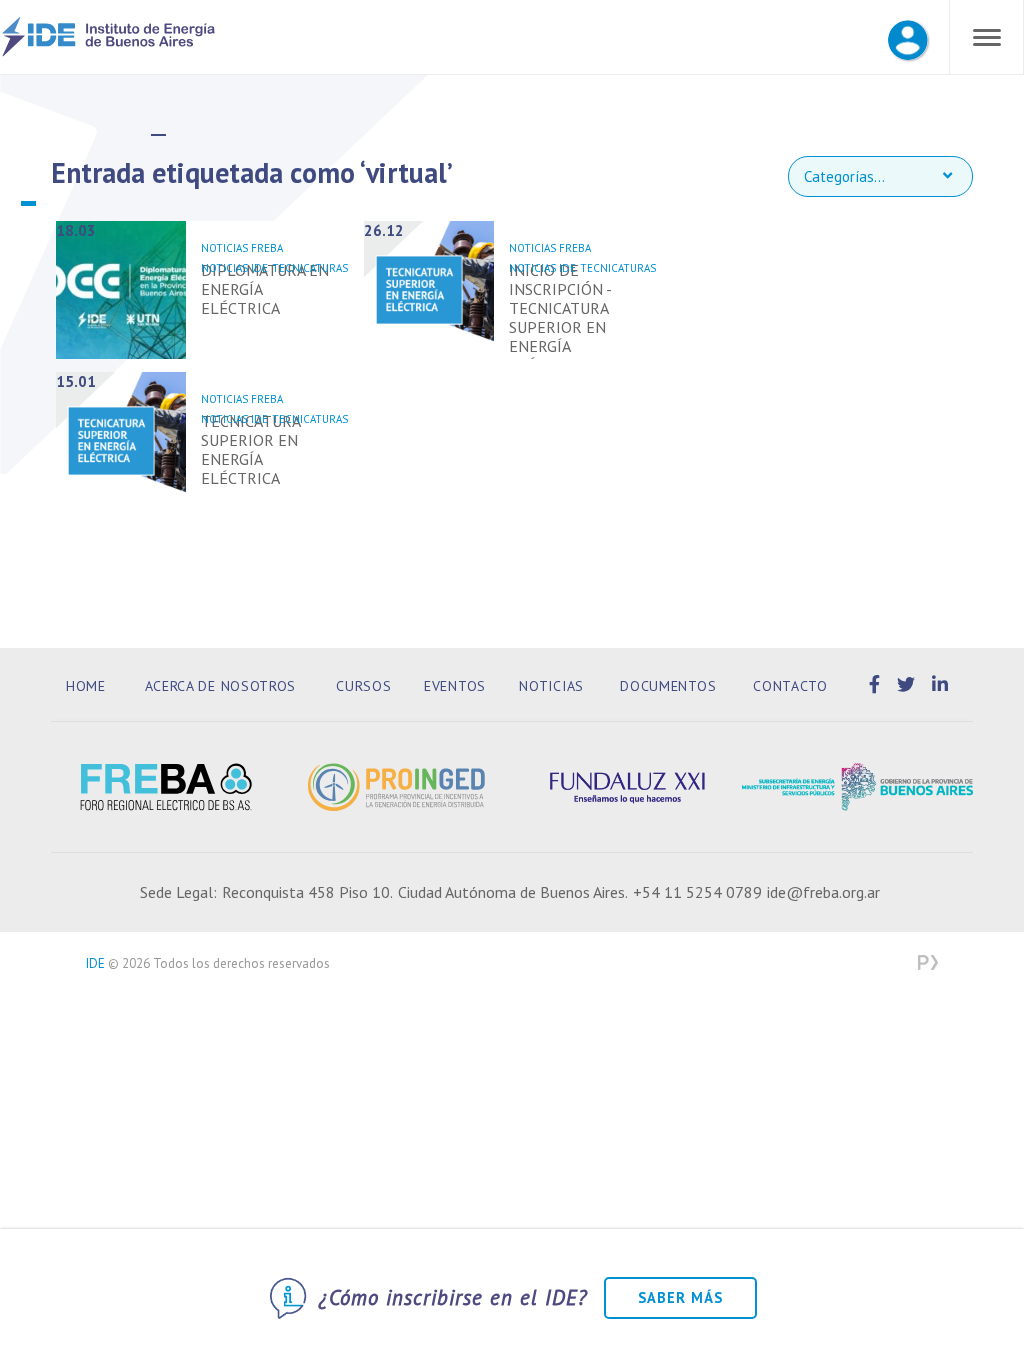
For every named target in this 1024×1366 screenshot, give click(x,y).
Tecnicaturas (310, 268)
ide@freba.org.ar (823, 892)
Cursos (363, 686)
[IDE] (109, 53)
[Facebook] (878, 684)
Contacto (790, 686)
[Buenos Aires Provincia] (857, 787)
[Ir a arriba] (975, 1303)
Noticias (551, 686)
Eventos (455, 686)
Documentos (668, 686)
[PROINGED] (397, 787)
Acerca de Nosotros (221, 686)
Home (86, 686)
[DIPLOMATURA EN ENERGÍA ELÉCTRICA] (121, 290)
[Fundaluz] (627, 787)
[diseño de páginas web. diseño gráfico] (928, 964)
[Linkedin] (940, 684)
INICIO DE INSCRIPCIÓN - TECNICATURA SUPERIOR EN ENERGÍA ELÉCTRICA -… (560, 317)
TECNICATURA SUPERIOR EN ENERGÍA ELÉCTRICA (250, 449)
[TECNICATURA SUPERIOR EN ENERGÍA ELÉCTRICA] (121, 441)
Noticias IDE (234, 268)
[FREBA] (166, 787)
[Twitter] (909, 684)
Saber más (680, 1297)
